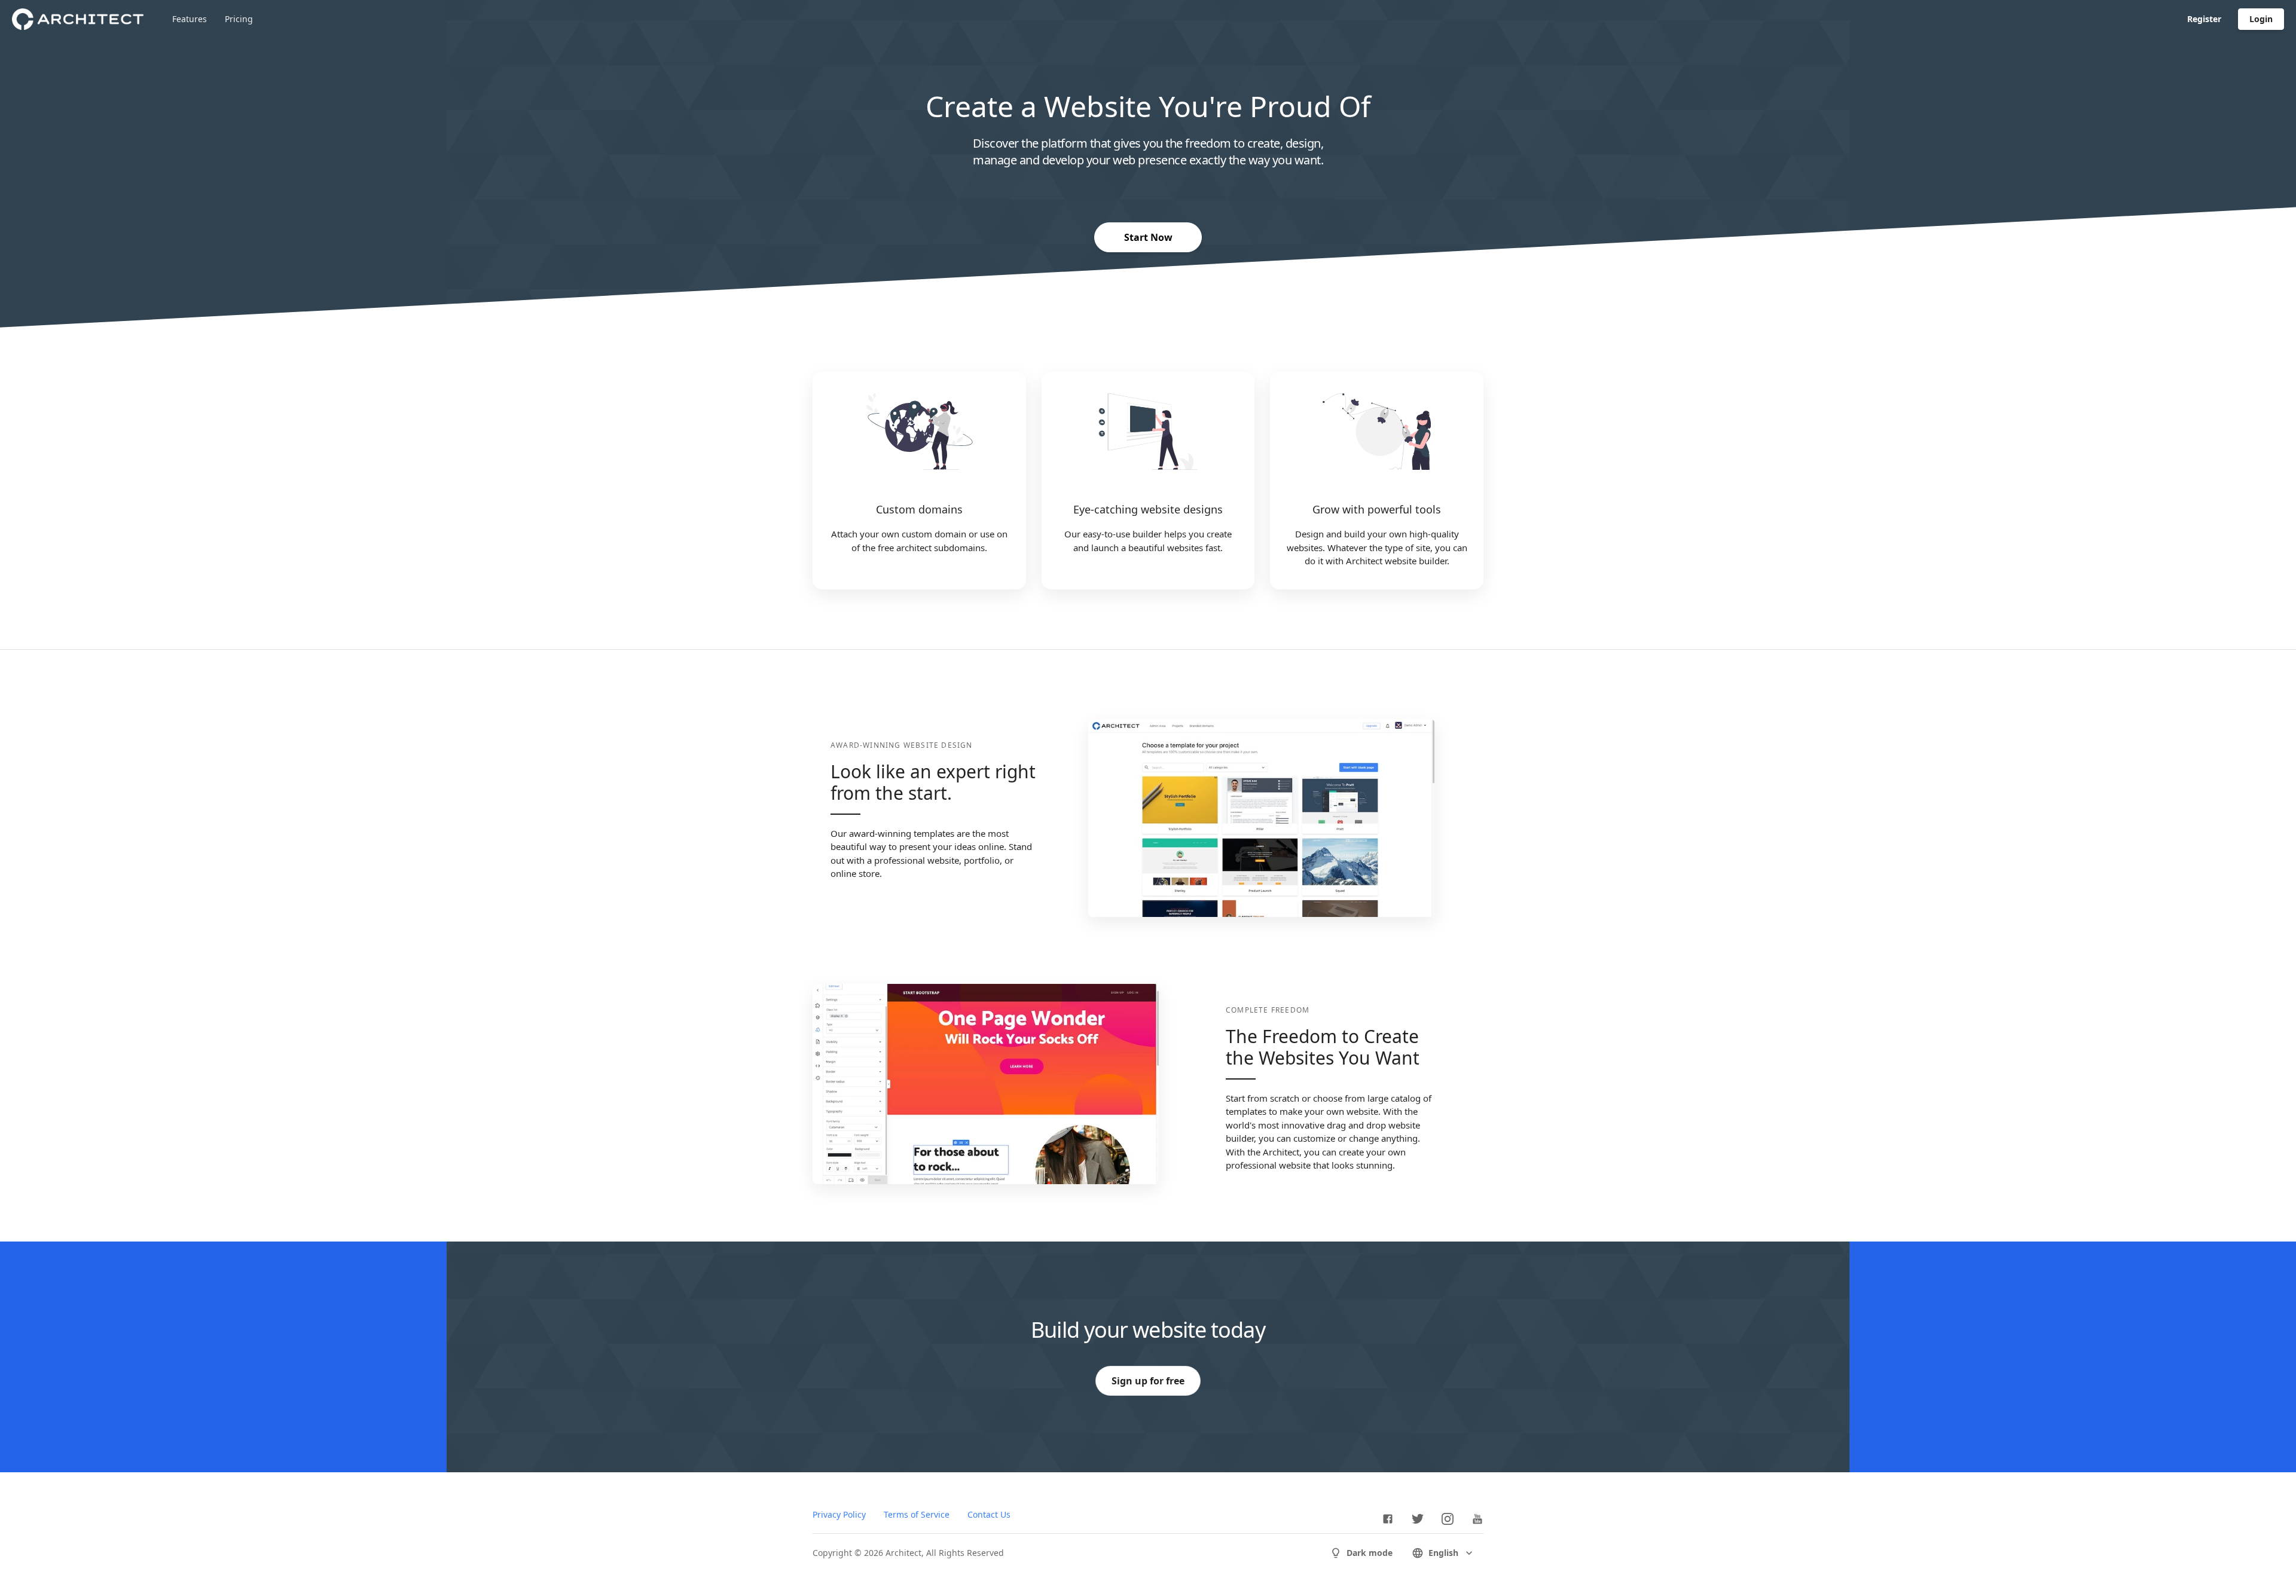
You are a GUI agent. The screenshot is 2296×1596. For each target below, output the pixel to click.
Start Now (1148, 237)
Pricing (239, 19)
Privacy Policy (839, 1514)
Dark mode (1370, 1553)
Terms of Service (917, 1514)
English (1443, 1553)
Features (190, 19)
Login (2261, 19)
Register (2204, 19)
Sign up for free (1148, 1381)
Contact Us (989, 1514)
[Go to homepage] (78, 19)
